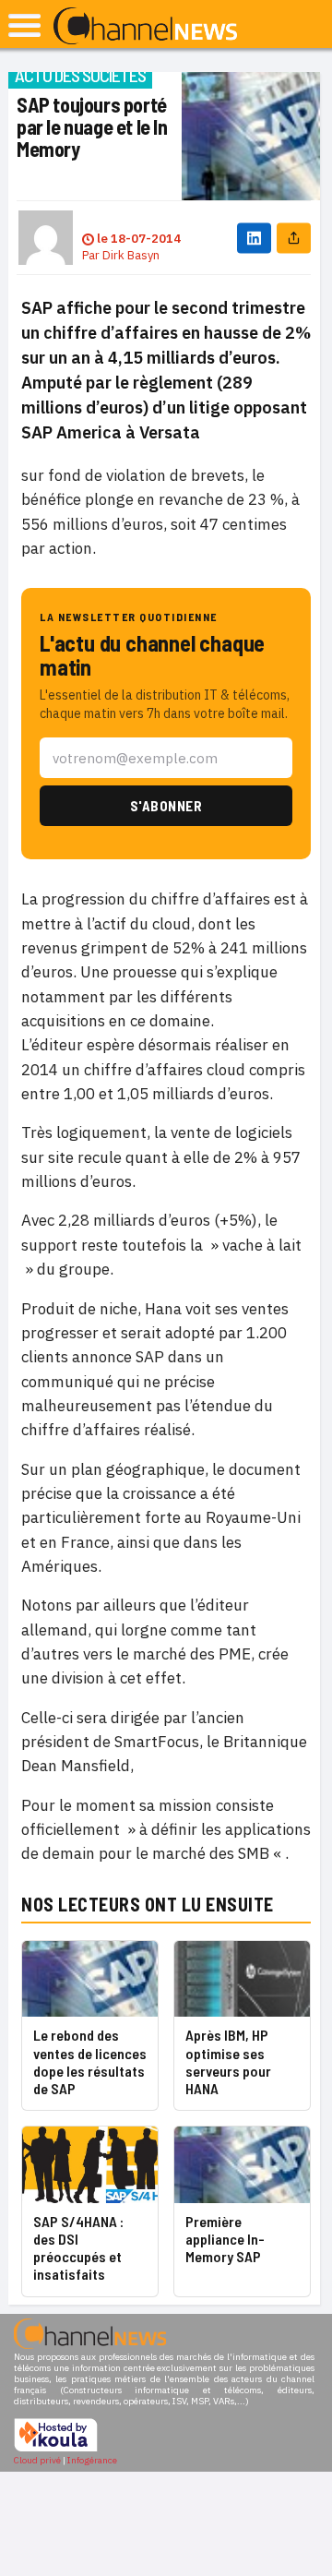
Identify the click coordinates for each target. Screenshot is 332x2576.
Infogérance (92, 2460)
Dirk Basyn (131, 255)
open (24, 25)
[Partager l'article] (294, 238)
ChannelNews (145, 27)
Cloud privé (37, 2460)
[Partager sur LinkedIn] (254, 238)
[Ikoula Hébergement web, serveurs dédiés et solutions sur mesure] (56, 2449)
